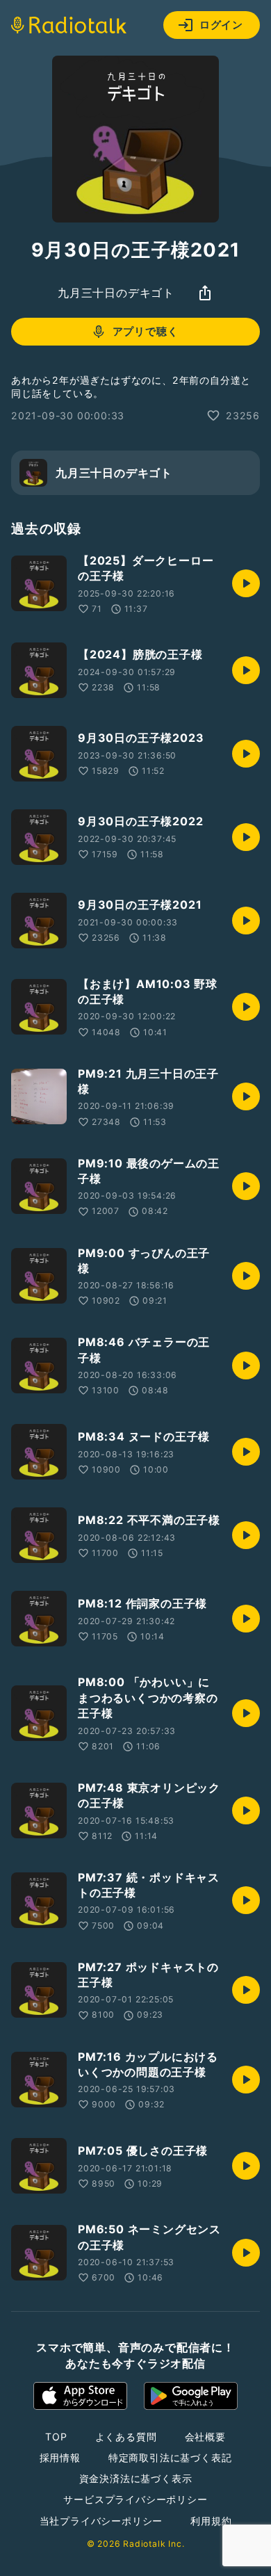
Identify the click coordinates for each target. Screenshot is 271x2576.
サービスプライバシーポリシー (135, 2499)
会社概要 (205, 2437)
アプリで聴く (146, 331)
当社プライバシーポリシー (101, 2521)
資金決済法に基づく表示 (136, 2478)
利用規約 (211, 2521)
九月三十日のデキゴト (116, 293)
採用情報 (60, 2457)
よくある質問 (126, 2437)
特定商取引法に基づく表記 (170, 2457)
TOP (56, 2437)
